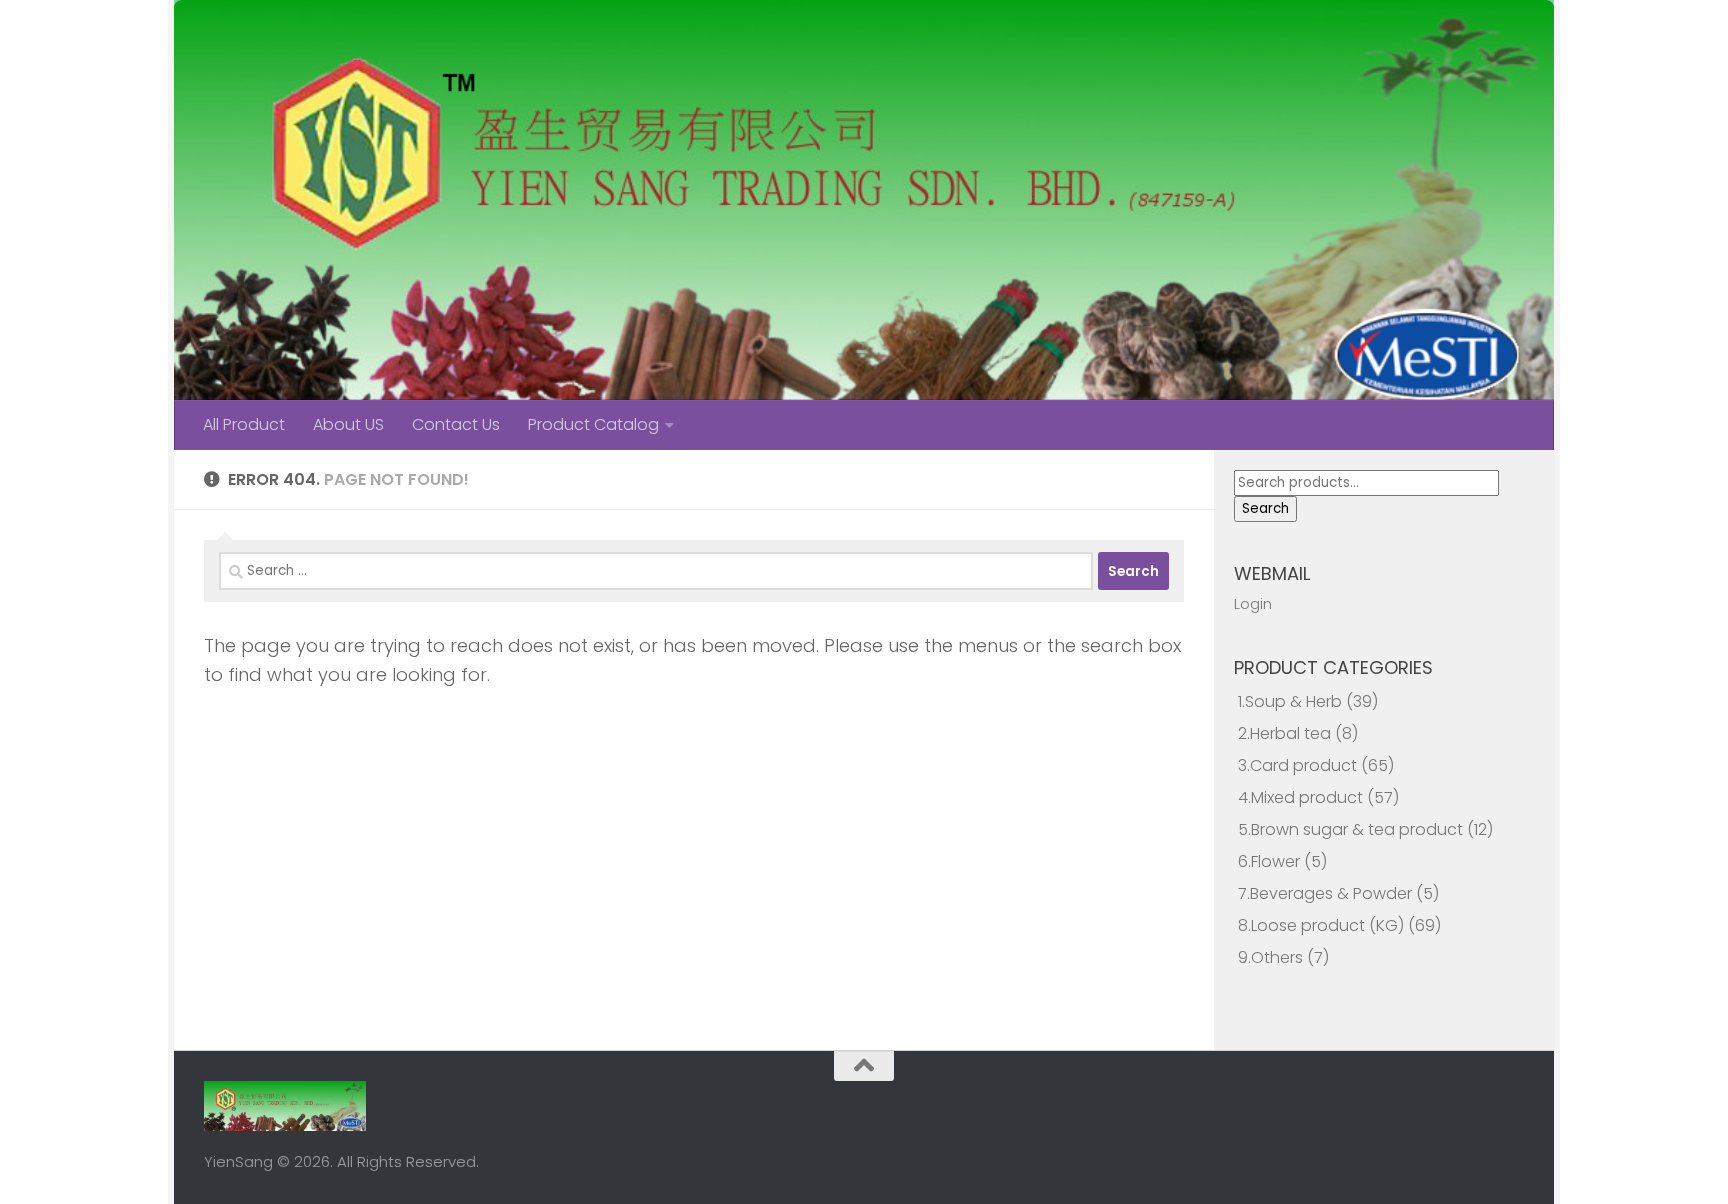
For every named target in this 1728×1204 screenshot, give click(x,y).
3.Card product (1297, 765)
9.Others (1270, 957)
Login (1253, 603)
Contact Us (456, 424)
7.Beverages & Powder (1325, 893)
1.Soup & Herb (1290, 701)
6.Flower (1269, 861)
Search (1265, 508)
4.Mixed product (1300, 797)
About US (348, 424)
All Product (244, 424)
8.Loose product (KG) (1321, 925)
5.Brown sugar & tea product (1350, 829)
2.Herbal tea (1284, 733)
